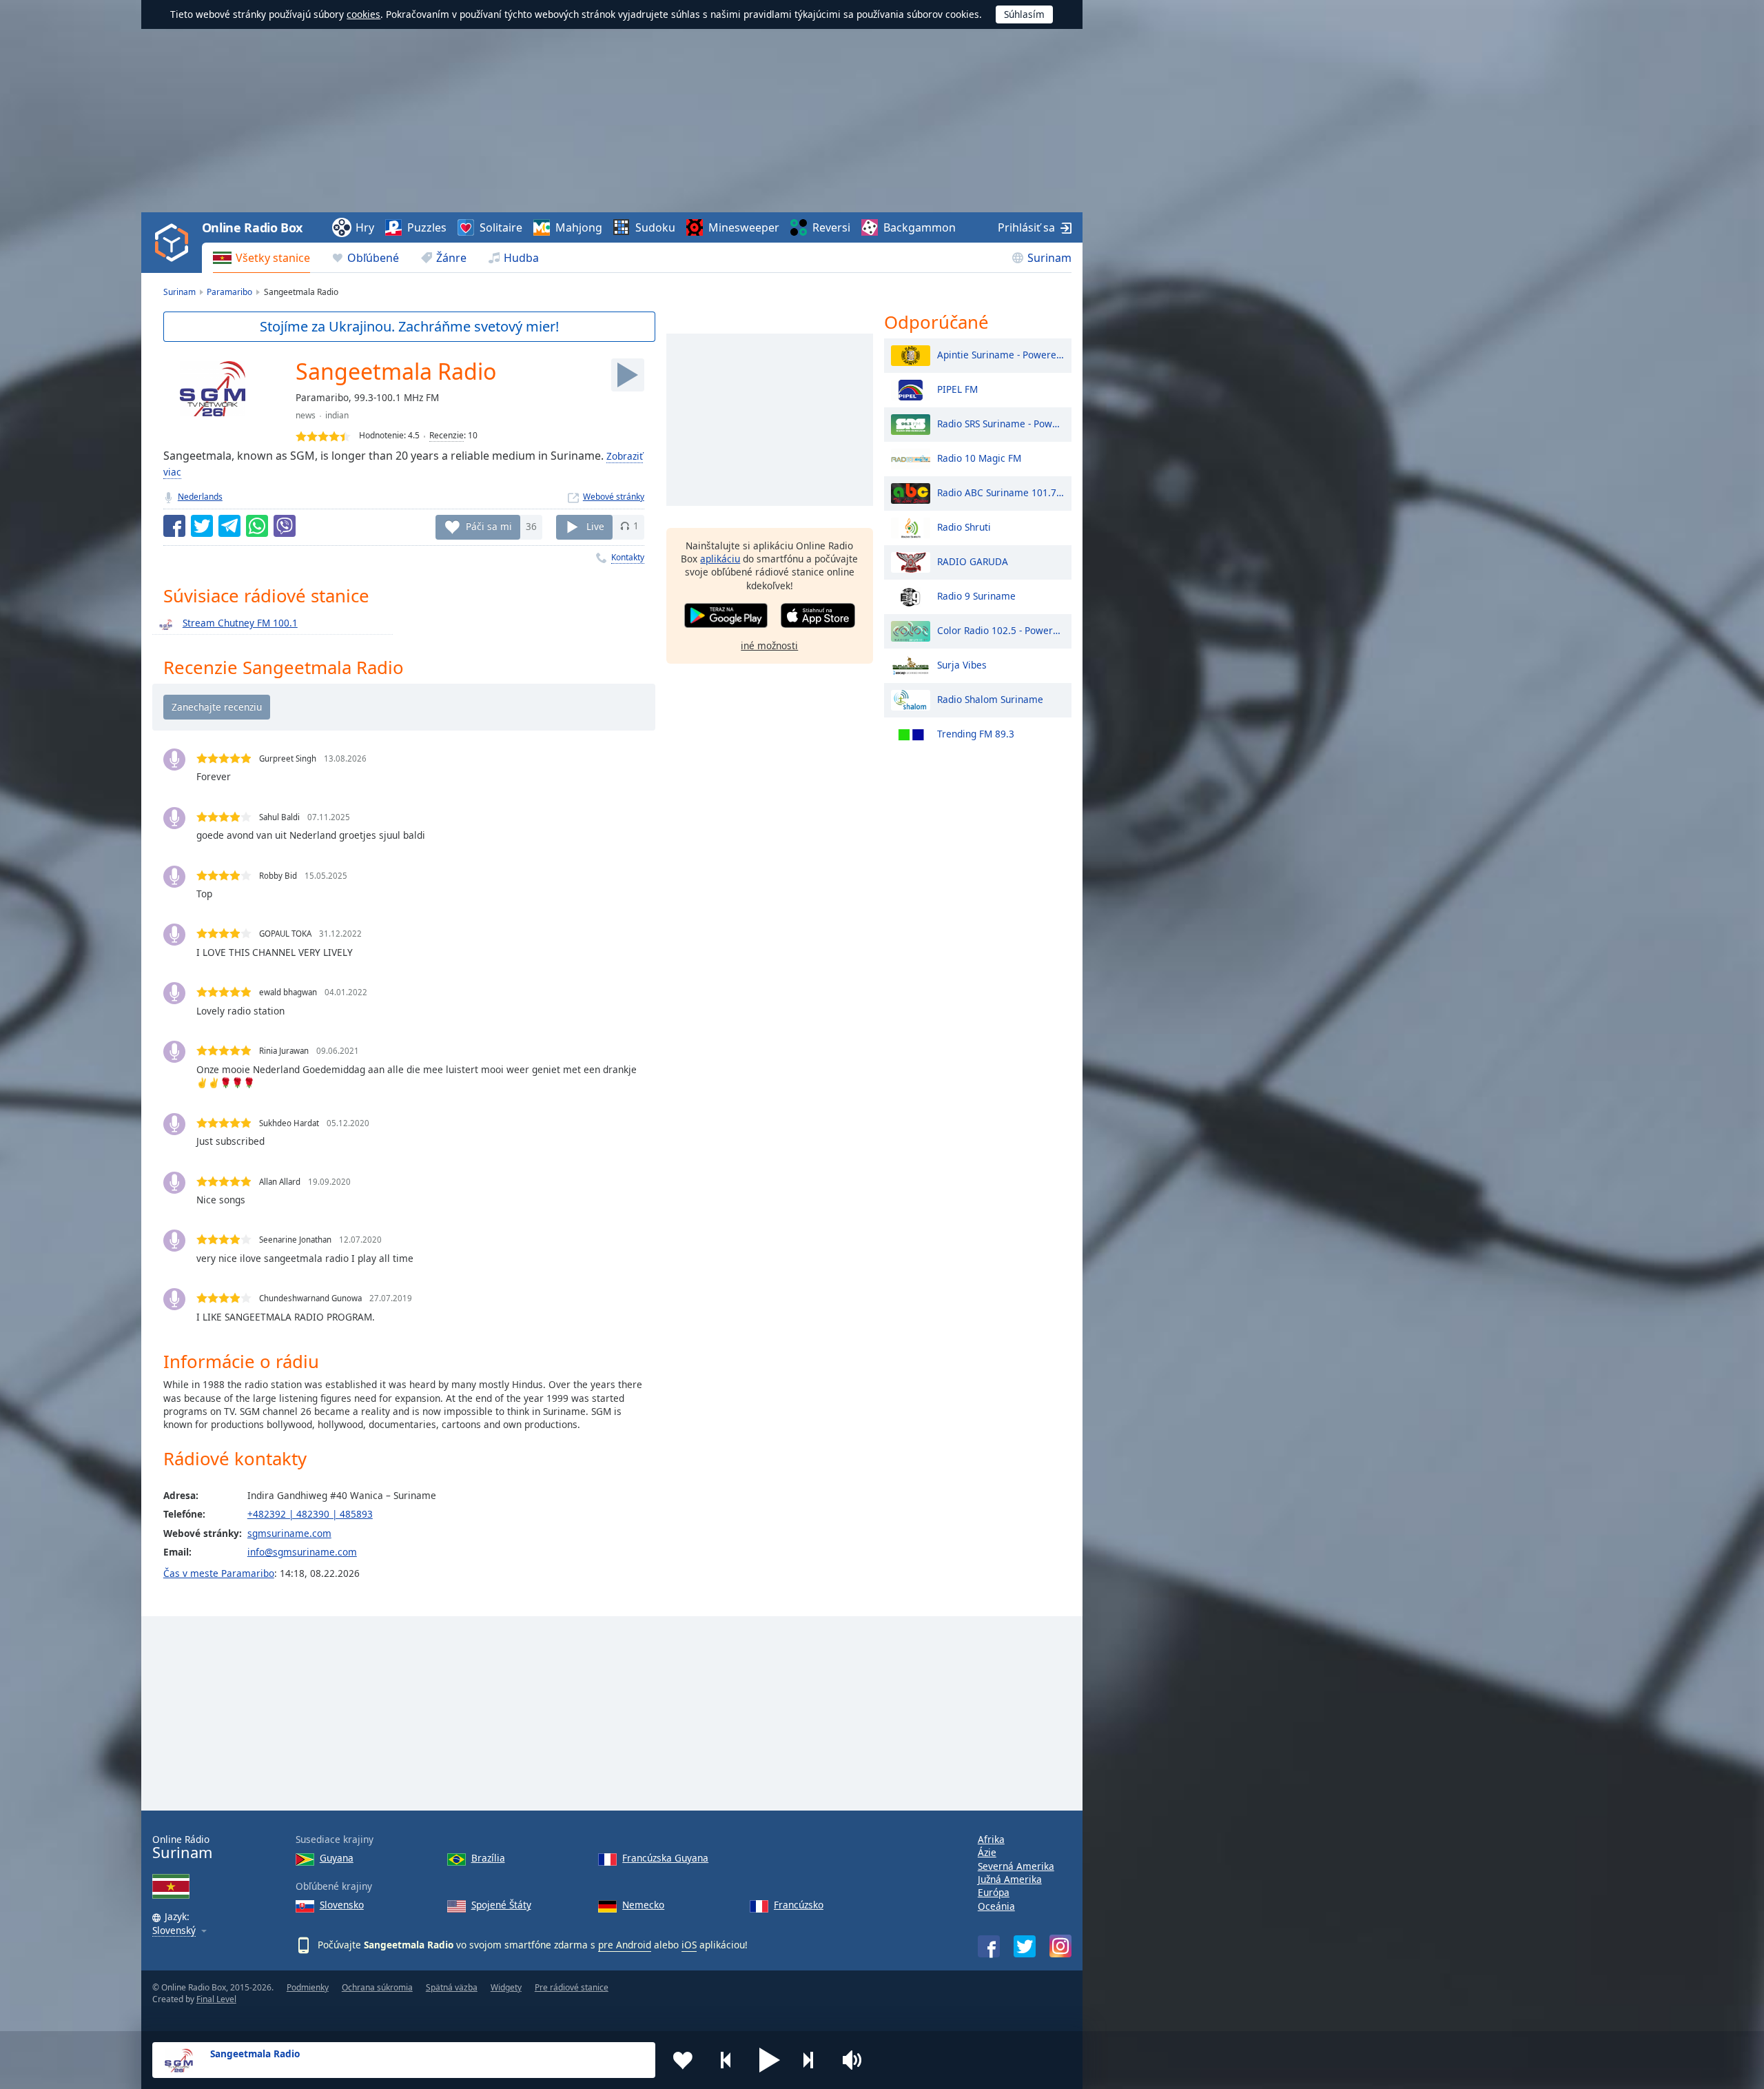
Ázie (987, 1852)
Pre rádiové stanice (572, 1987)
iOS (689, 1945)
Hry (365, 227)
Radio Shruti (964, 526)
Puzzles (427, 227)
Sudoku (655, 227)
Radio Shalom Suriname (990, 699)
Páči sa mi (489, 526)
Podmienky (308, 1987)
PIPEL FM (957, 388)
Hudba (521, 258)
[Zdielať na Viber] (285, 526)
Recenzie (447, 435)
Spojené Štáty (501, 1905)
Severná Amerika (1016, 1866)
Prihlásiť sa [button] (1026, 227)
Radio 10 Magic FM (979, 457)
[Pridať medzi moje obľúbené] (683, 2060)
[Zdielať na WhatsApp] (257, 526)
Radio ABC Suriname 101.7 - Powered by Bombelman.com (1001, 492)
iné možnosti (769, 645)
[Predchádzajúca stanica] (726, 2060)
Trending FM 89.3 (976, 733)
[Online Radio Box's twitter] (1025, 1946)
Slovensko (342, 1905)
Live (595, 526)
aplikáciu (720, 559)
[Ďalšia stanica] (813, 2060)
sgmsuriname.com (289, 1533)
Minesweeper (744, 227)
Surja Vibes (962, 664)
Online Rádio (182, 1847)
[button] (770, 2060)
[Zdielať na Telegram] (229, 526)
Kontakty (628, 557)
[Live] (628, 375)
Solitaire (501, 227)
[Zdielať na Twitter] (202, 526)
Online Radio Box (252, 227)
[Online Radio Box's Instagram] (1060, 1946)
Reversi (831, 227)
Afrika (991, 1839)
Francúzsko (799, 1905)
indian (337, 415)
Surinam (1049, 258)
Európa (994, 1892)
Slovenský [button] (174, 1931)
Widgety (506, 1987)
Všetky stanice (273, 258)
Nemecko (643, 1905)
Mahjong (579, 227)
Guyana (337, 1858)
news (306, 415)
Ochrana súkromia (377, 1987)
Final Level (216, 1999)
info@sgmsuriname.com (302, 1552)
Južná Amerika (1010, 1879)
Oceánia (996, 1906)
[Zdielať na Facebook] (174, 526)
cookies (363, 14)
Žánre (451, 258)
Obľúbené (373, 258)
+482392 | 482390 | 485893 (310, 1514)
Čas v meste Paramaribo (219, 1573)
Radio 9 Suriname (976, 595)
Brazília (488, 1858)
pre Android (625, 1945)
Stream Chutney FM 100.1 (240, 623)
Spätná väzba (452, 1987)
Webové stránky (614, 497)
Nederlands (200, 497)
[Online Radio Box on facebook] (989, 1946)
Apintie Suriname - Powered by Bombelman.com (1001, 354)
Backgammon (920, 227)
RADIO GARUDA (973, 561)
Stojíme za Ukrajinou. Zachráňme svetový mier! (409, 326)
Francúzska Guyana (665, 1858)
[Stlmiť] (857, 2060)
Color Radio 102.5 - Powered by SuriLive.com (1001, 630)
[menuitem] (261, 258)
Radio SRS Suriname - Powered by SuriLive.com (1001, 423)
